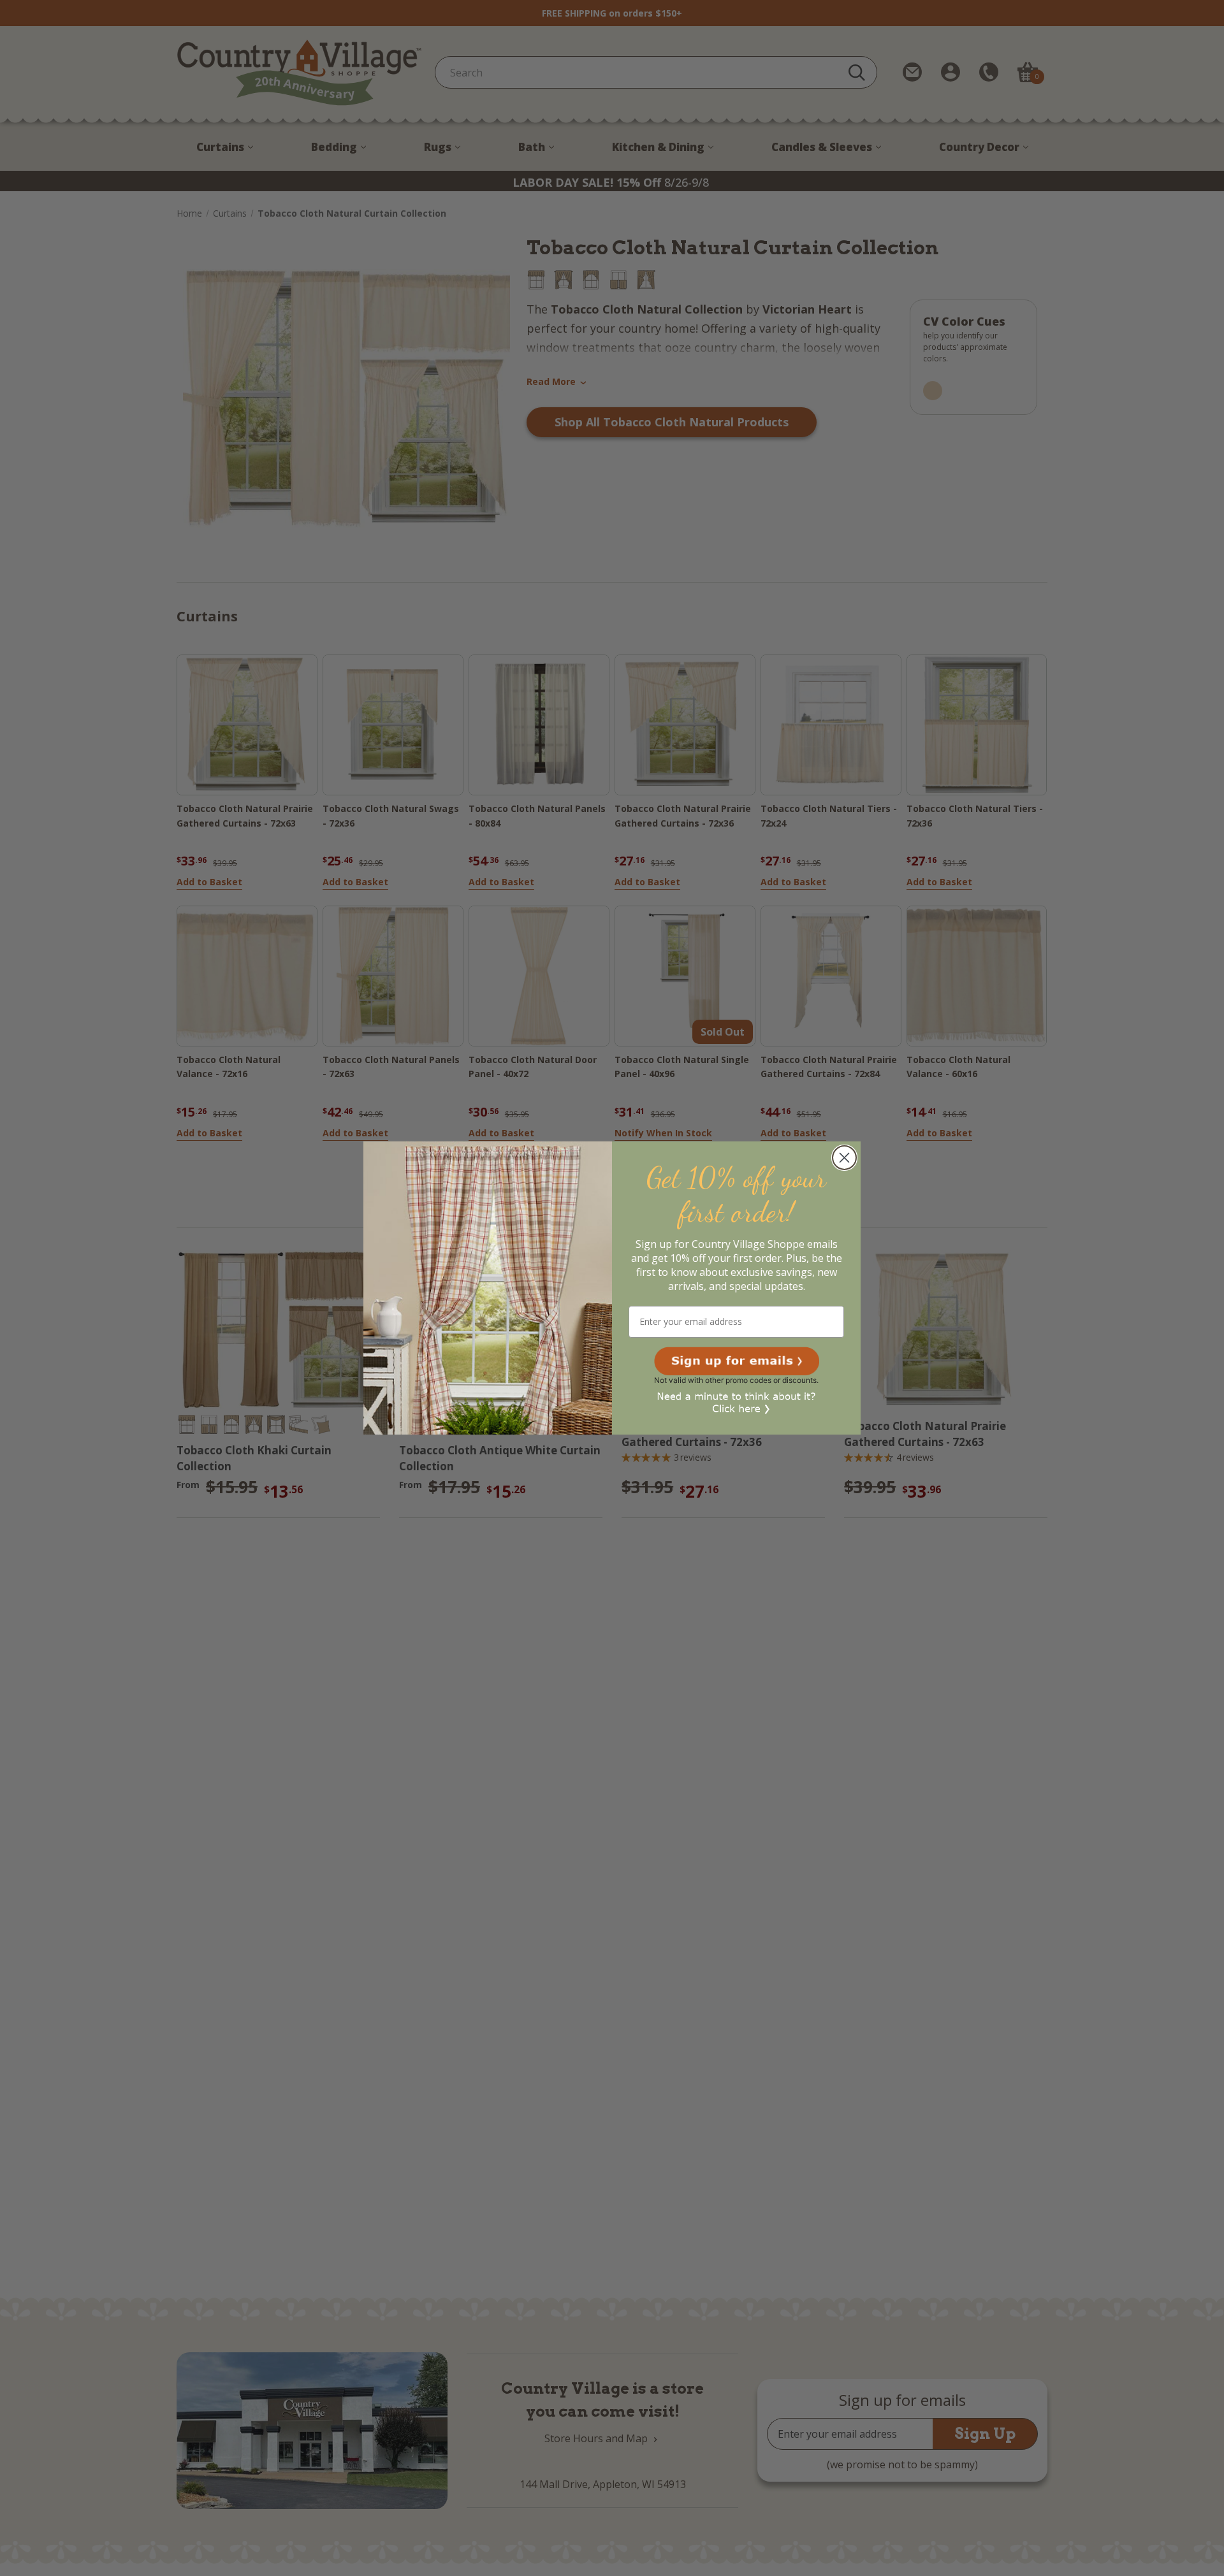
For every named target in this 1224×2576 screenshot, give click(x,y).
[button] (737, 1361)
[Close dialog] (844, 1158)
